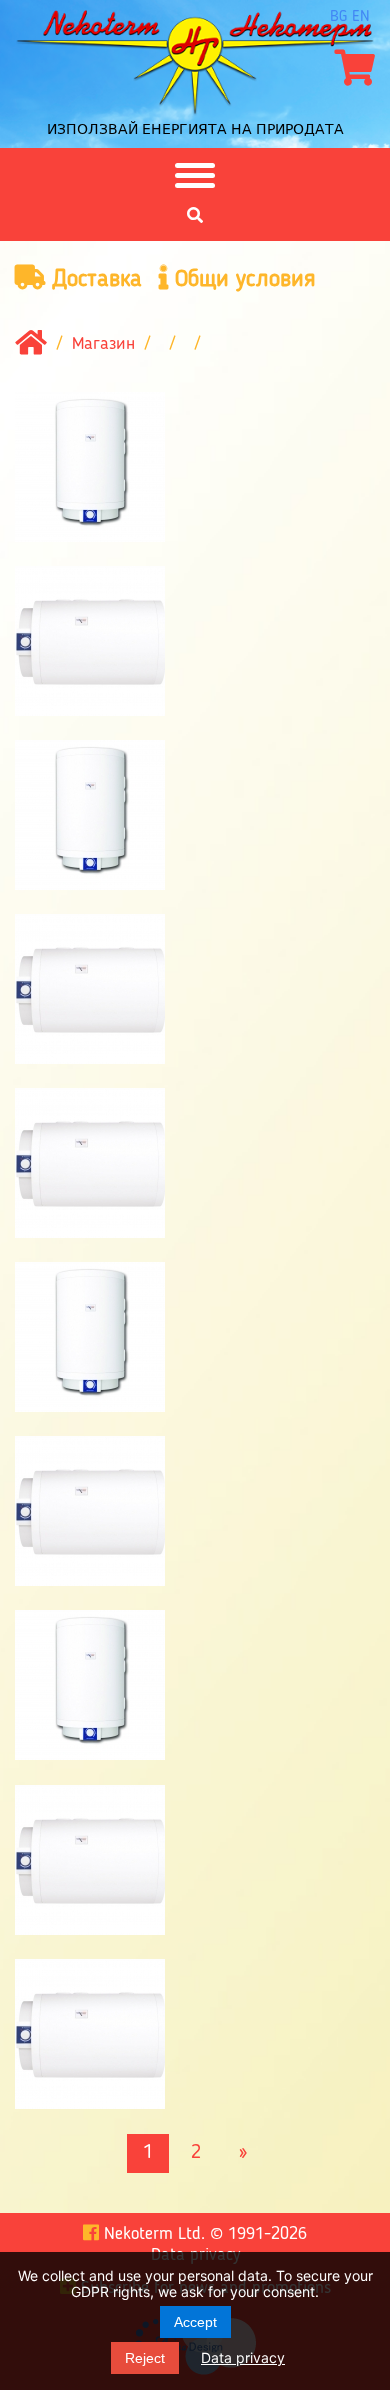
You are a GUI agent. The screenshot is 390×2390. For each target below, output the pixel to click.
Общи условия (242, 280)
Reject (145, 2358)
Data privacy (243, 2357)
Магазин (103, 344)
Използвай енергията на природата (195, 129)
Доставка (93, 280)
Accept (195, 2322)
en (361, 17)
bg (338, 17)
